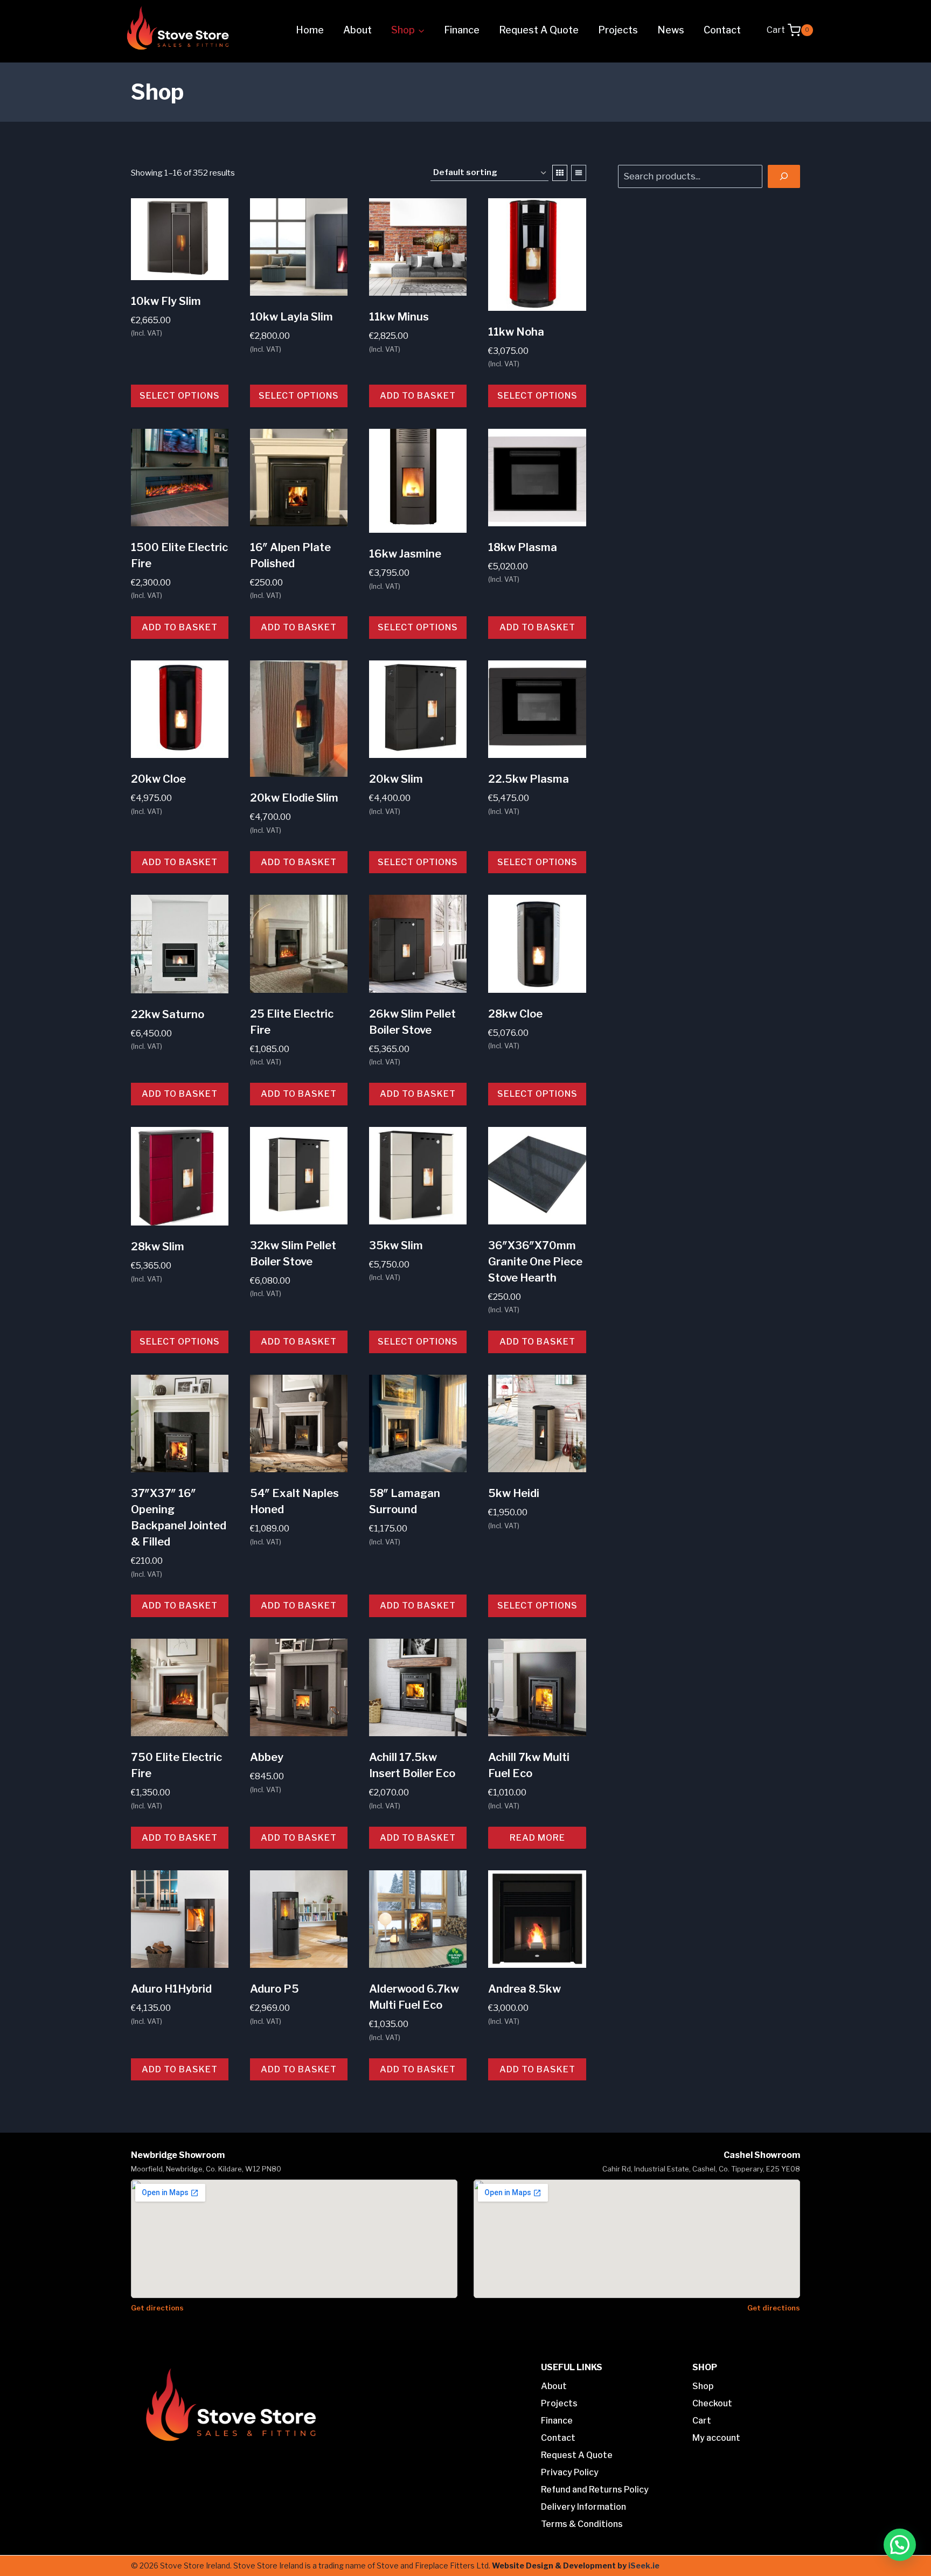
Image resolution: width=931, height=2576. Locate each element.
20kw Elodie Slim (294, 798)
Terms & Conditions (582, 2524)
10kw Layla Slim (291, 317)
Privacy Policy (570, 2472)
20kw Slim (396, 779)
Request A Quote (539, 30)
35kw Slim (396, 1245)
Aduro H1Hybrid (171, 1989)
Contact (722, 30)
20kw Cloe (158, 779)
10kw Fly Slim (166, 301)
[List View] (579, 173)
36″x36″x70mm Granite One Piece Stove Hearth (535, 1262)
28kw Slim (158, 1247)
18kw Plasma (523, 547)
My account (716, 2438)
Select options (180, 396)
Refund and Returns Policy (595, 2490)
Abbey (267, 1757)
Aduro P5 (275, 1989)
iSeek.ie (644, 2565)
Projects (618, 30)
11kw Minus (399, 317)
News (671, 30)
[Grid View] (560, 173)
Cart (702, 2421)
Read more (537, 1838)
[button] (900, 2545)
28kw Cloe (515, 1014)
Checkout (712, 2403)
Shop (703, 2386)
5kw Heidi (514, 1493)
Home (310, 30)
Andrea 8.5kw (524, 1989)
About (357, 30)
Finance (462, 30)
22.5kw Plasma (529, 779)
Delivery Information (583, 2507)
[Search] (784, 176)
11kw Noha (516, 332)
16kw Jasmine (405, 554)
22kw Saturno (168, 1014)
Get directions (157, 2308)
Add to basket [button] (418, 396)
